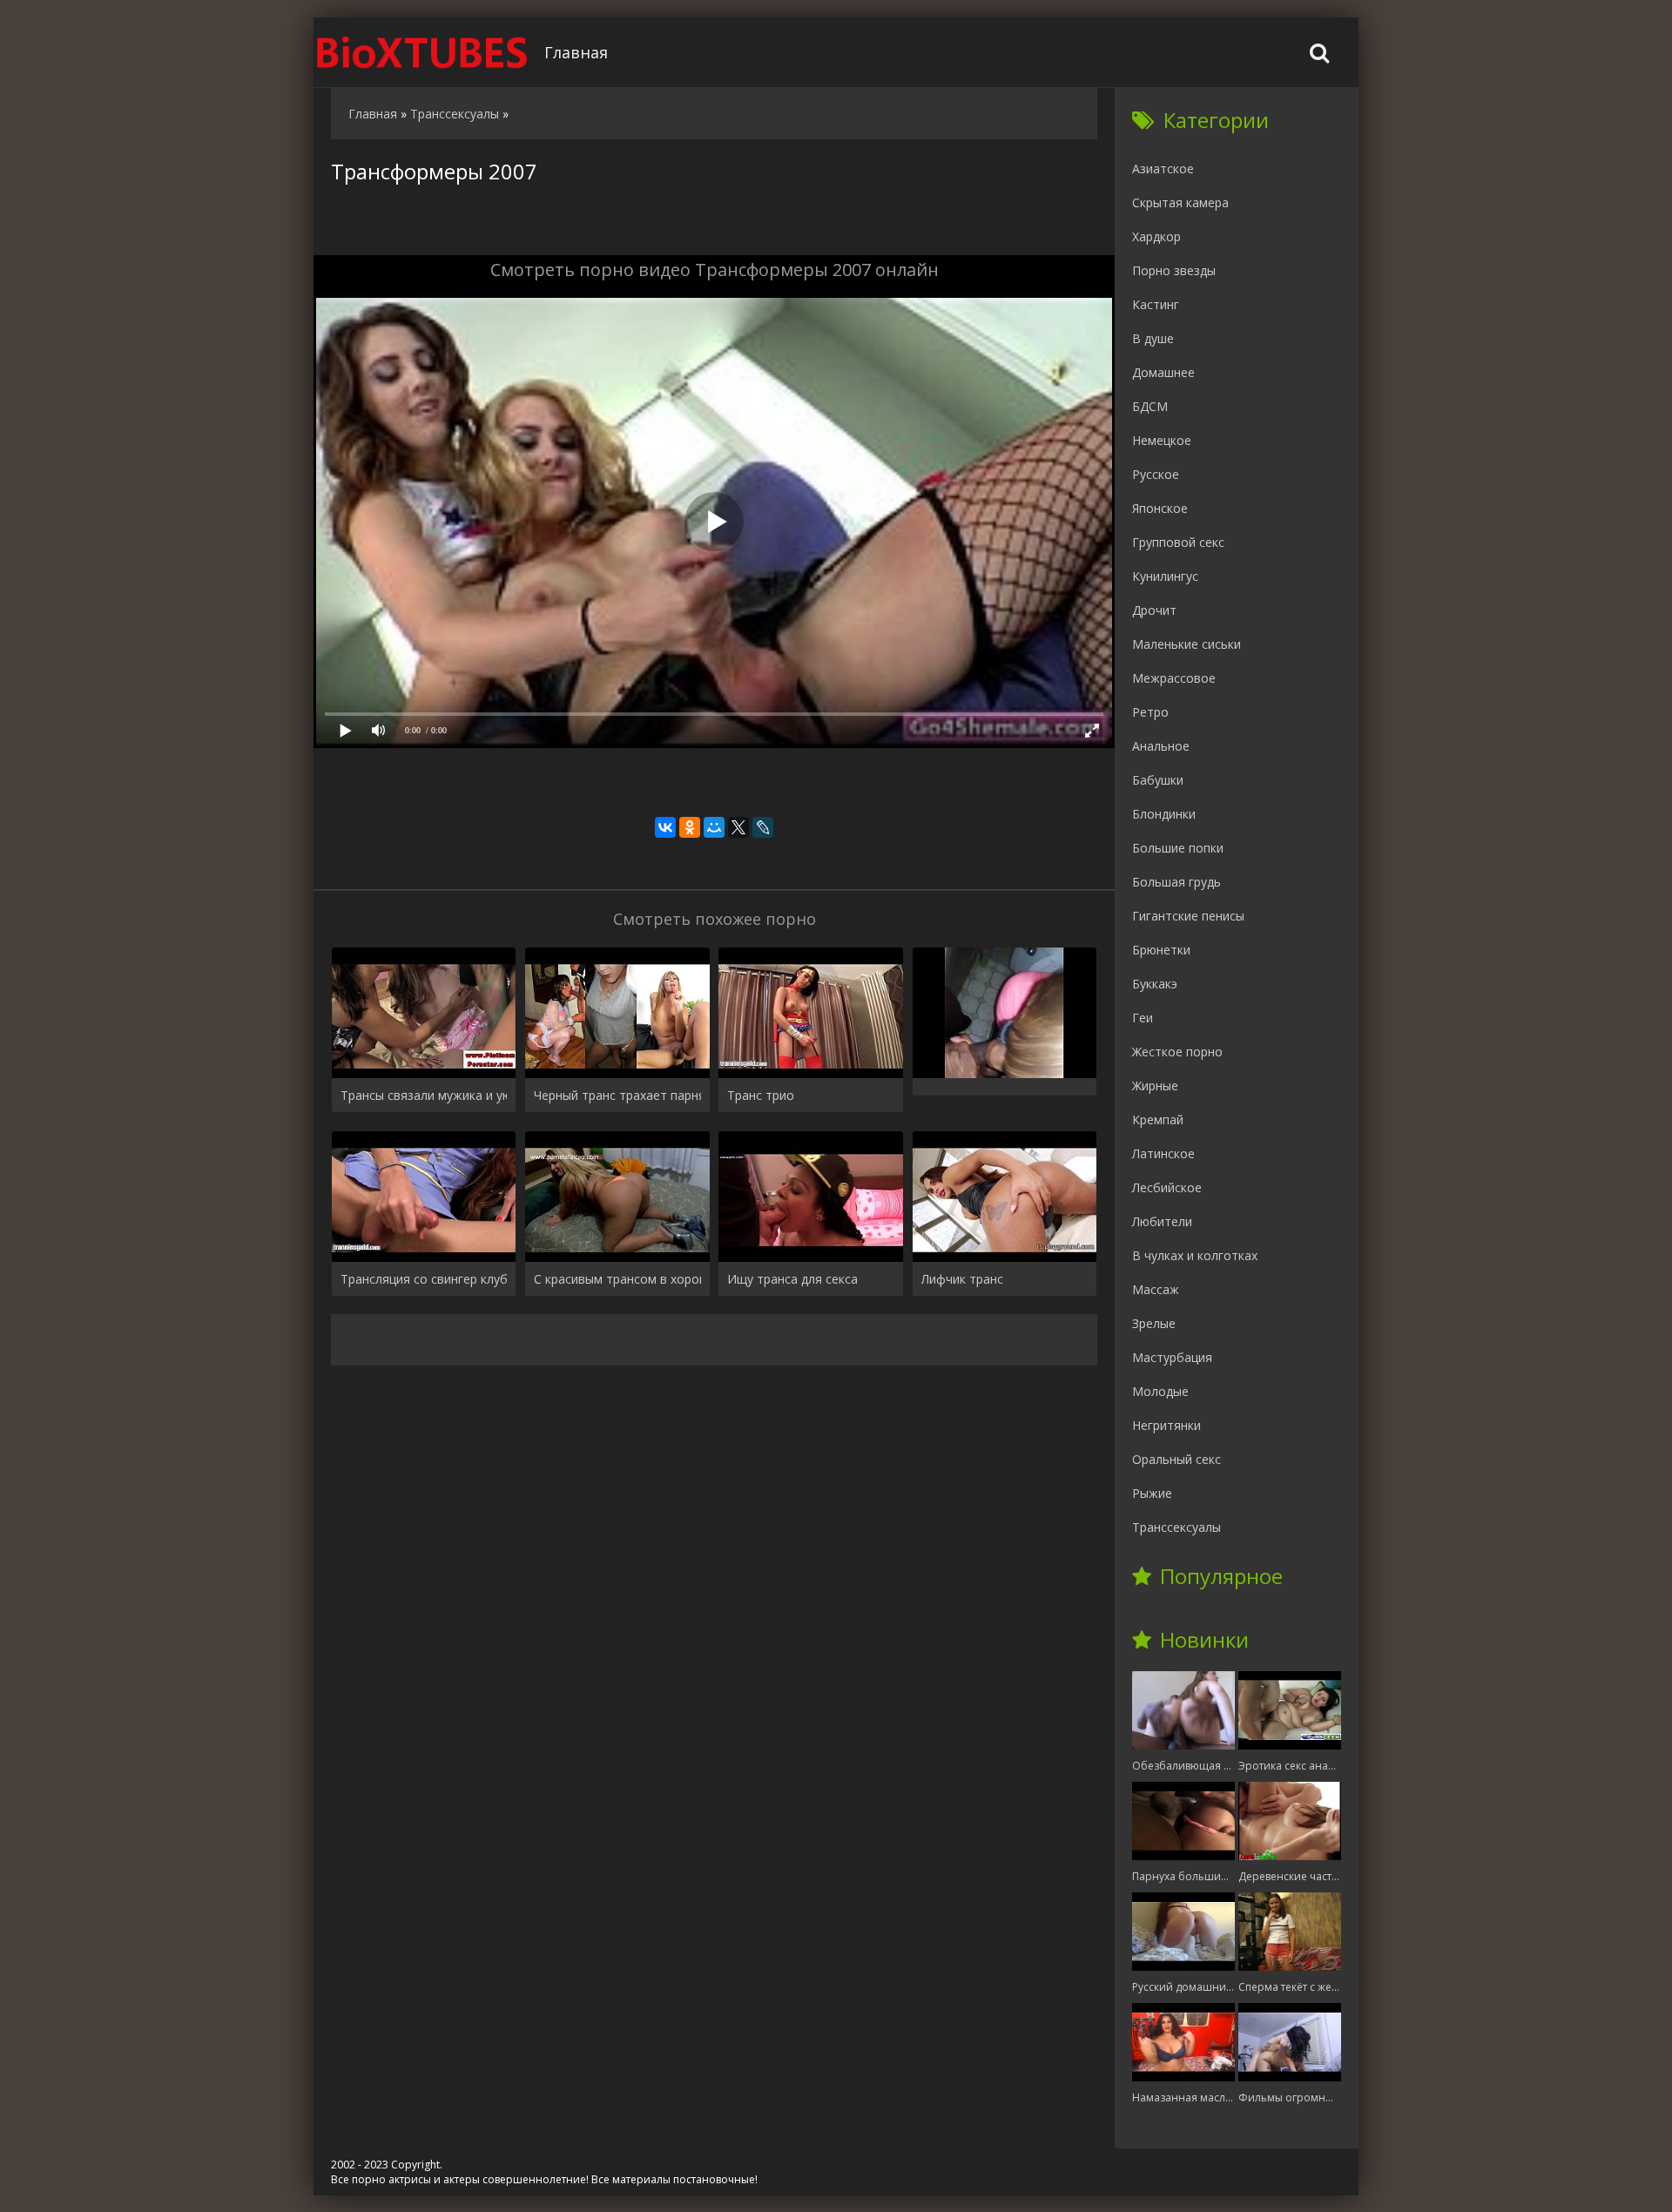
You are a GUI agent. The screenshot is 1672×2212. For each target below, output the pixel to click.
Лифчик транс (962, 1279)
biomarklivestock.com (422, 52)
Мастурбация (1172, 1357)
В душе (1153, 338)
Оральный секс (1176, 1459)
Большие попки (1178, 848)
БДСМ (1150, 406)
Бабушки (1158, 780)
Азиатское (1163, 169)
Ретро (1150, 712)
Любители (1162, 1221)
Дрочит (1154, 610)
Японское (1160, 508)
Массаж (1156, 1289)
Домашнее (1163, 372)
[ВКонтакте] (665, 827)
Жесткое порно (1177, 1052)
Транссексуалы (1176, 1527)
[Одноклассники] (690, 827)
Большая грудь (1176, 882)
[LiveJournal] (763, 827)
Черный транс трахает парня (617, 1095)
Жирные (1155, 1086)
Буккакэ (1155, 984)
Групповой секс (1178, 542)
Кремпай (1158, 1119)
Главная (576, 52)
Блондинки (1164, 814)
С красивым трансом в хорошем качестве (617, 1279)
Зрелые (1154, 1323)
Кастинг (1156, 304)
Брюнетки (1161, 950)
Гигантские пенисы (1188, 916)
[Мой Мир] (714, 827)
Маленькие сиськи (1187, 644)
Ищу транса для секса (792, 1279)
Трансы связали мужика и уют (424, 1095)
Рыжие (1152, 1493)
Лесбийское (1167, 1187)
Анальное (1161, 746)
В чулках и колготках (1195, 1255)
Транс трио (761, 1095)
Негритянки (1166, 1425)
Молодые (1160, 1391)
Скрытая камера (1180, 202)
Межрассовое (1174, 678)
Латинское (1163, 1153)
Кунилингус (1165, 576)
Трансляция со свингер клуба (424, 1279)
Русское (1156, 474)
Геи (1143, 1018)
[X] (738, 827)
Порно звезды (1174, 270)
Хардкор (1156, 236)
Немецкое (1162, 440)
